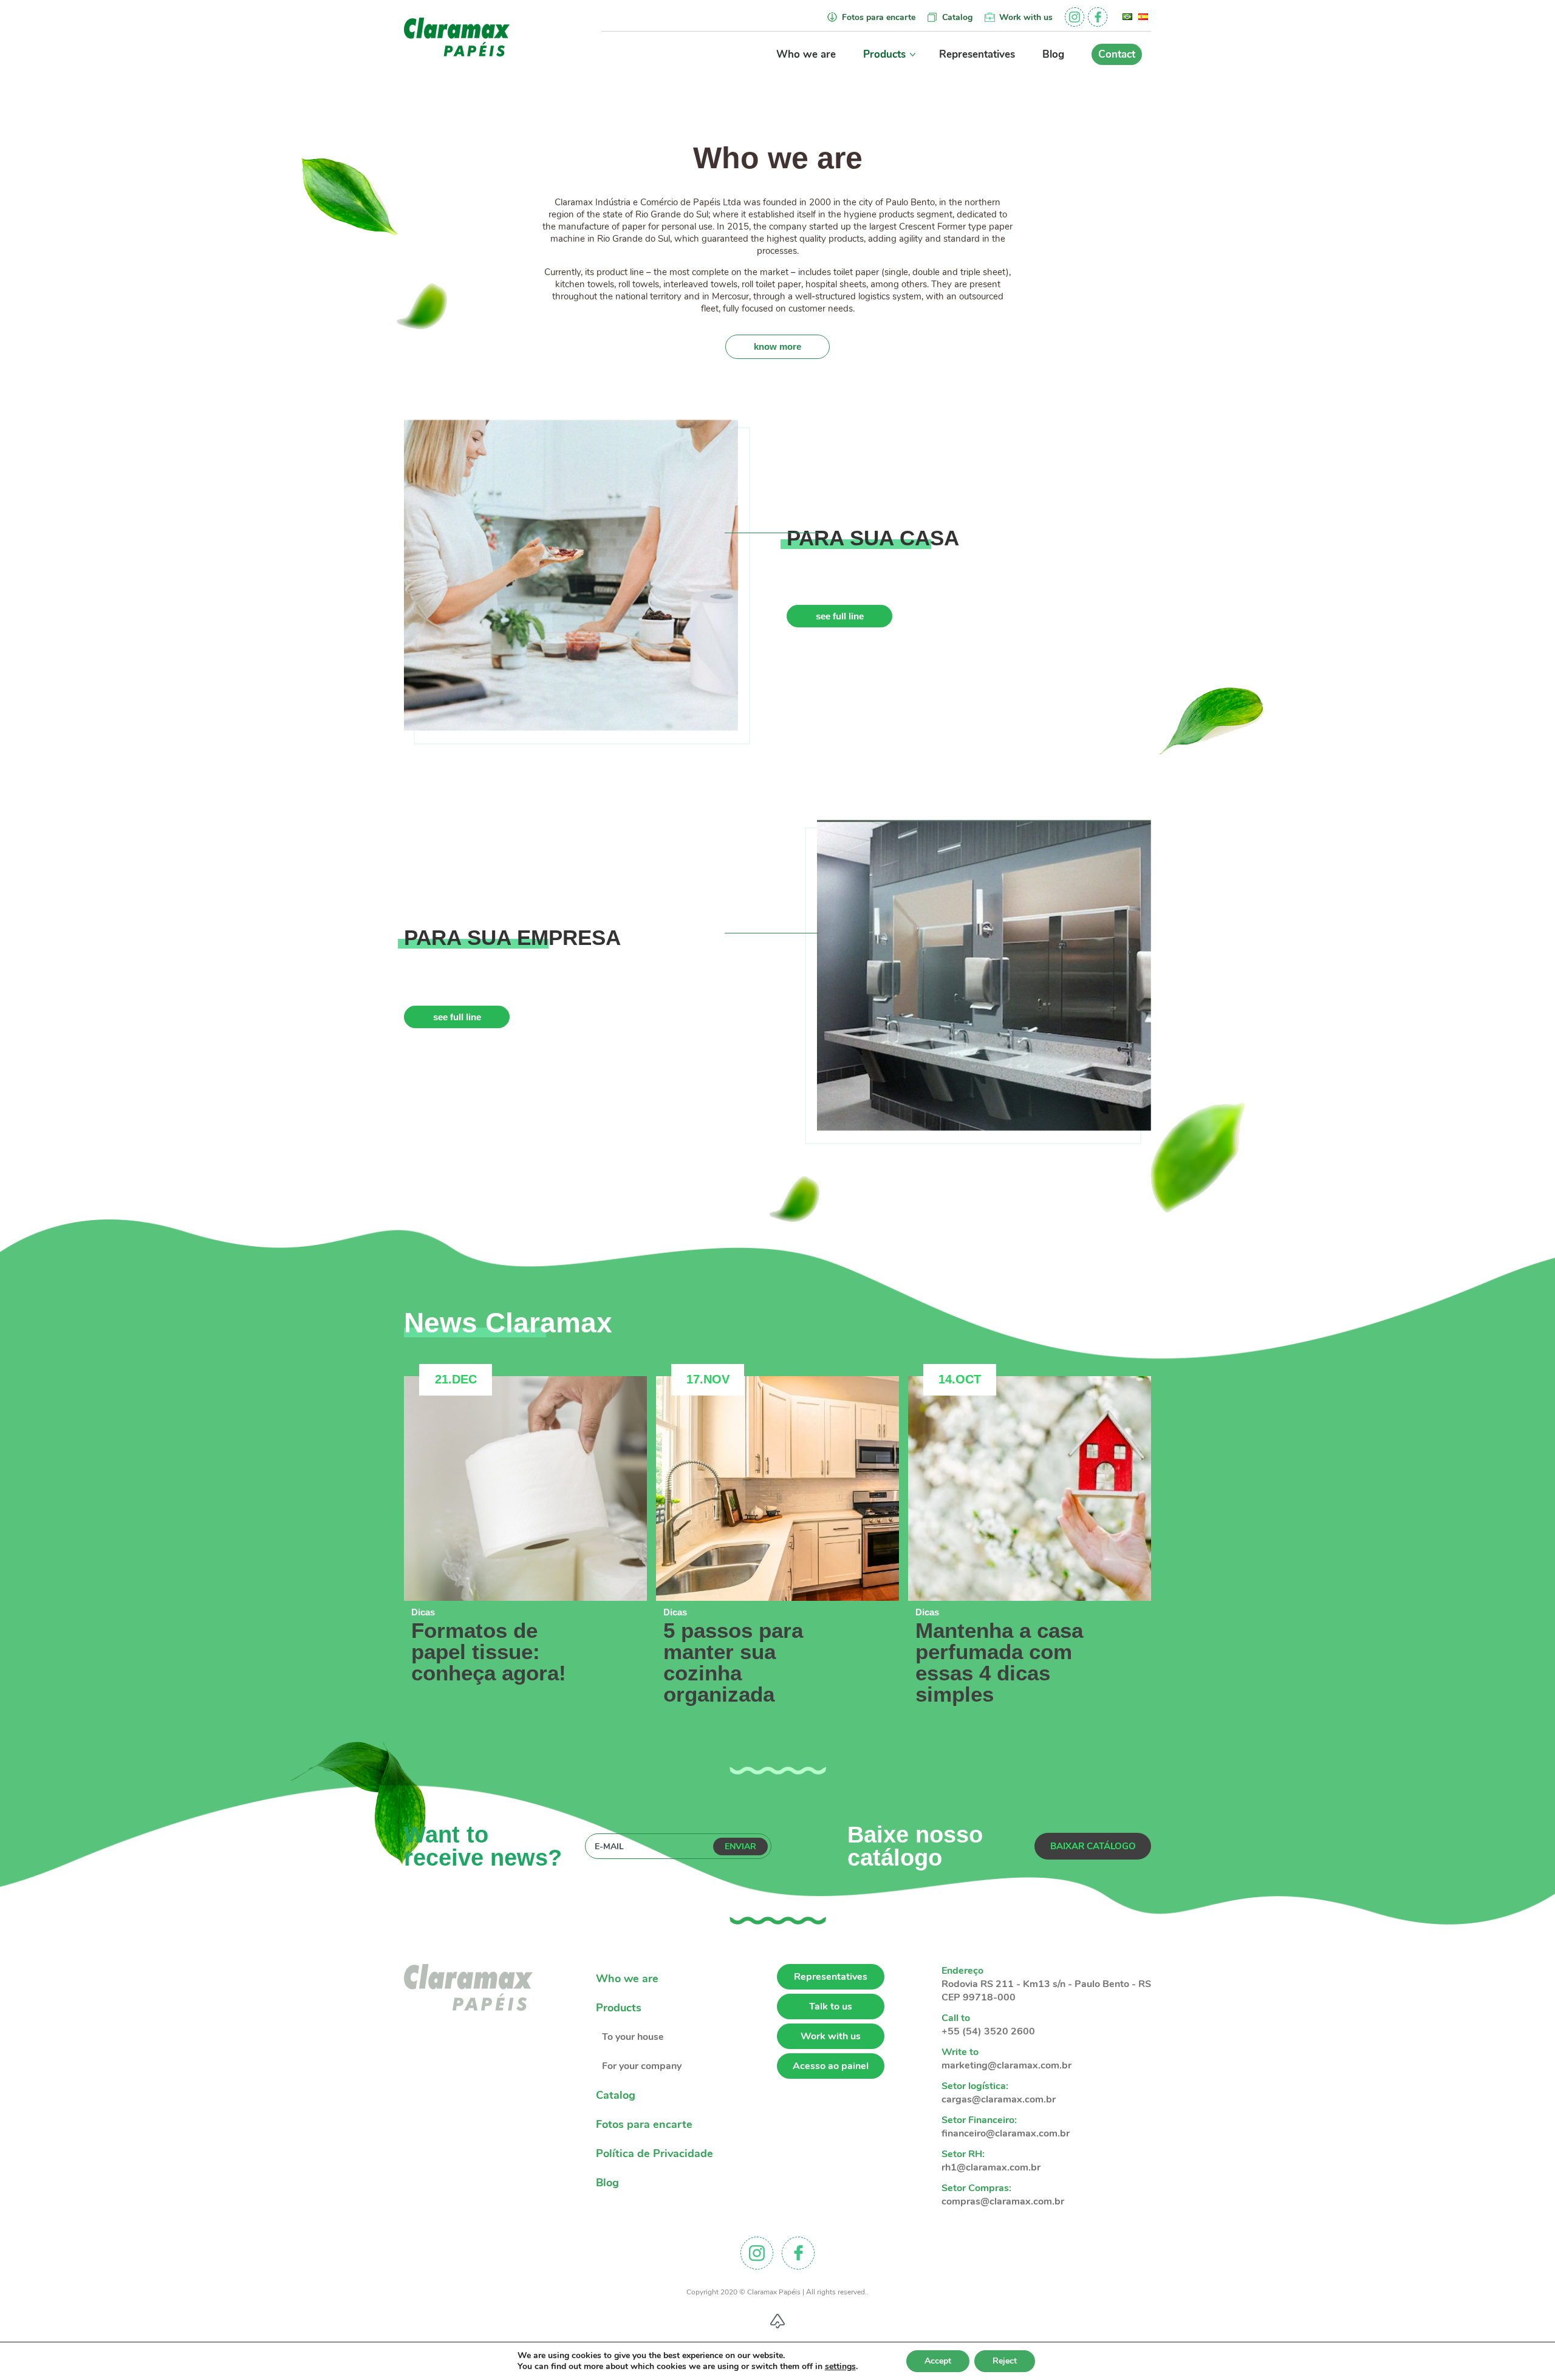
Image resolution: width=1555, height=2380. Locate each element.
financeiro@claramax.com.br (1006, 2133)
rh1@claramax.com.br (991, 2167)
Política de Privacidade (654, 2153)
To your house (633, 2037)
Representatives (977, 54)
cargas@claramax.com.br (999, 2099)
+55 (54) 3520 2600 (988, 2031)
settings (840, 2367)
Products (884, 54)
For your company (642, 2066)
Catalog (957, 17)
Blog (1053, 54)
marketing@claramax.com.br (1006, 2065)
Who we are (806, 54)
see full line (840, 616)
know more (777, 346)
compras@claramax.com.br (1003, 2201)
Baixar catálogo (1093, 1846)
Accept (938, 2361)
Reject (1005, 2361)
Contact (1117, 54)
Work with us (1026, 17)
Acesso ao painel (831, 2066)
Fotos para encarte (879, 17)
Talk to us (831, 2007)
